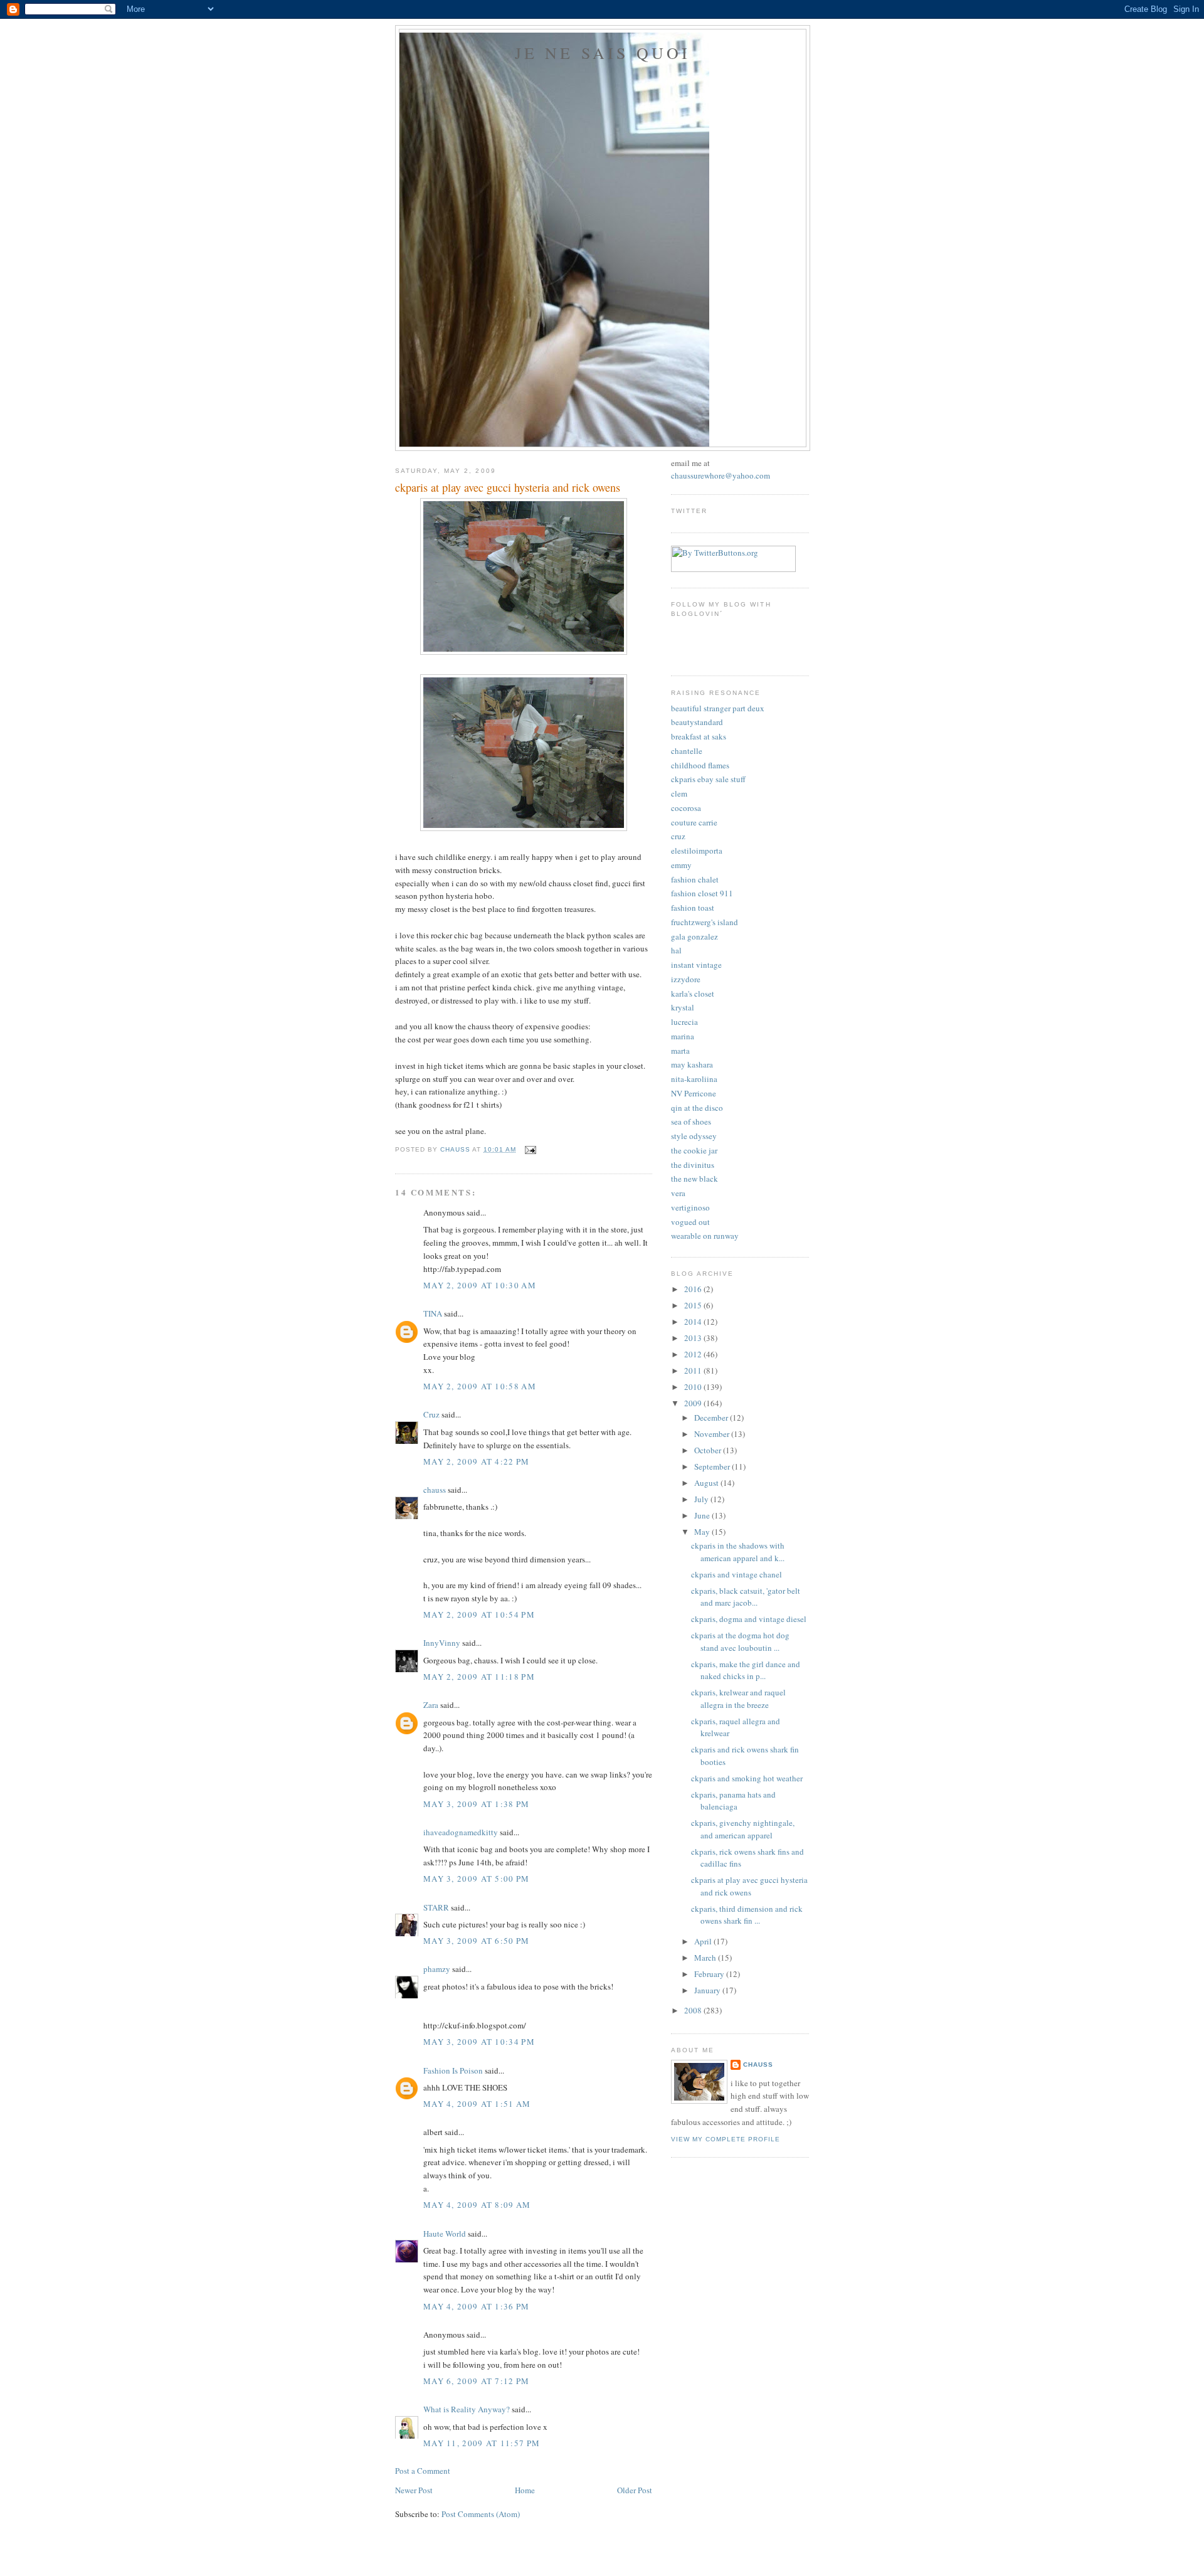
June (703, 1515)
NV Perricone (694, 1093)
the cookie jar (694, 1150)
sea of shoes (691, 1121)
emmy (681, 865)
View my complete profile (726, 2139)
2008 (694, 2010)
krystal (683, 1007)
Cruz (431, 1414)
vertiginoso (690, 1207)
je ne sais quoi (603, 53)
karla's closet (693, 994)
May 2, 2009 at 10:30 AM (480, 1285)
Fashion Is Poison (453, 2070)
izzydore (686, 979)
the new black (694, 1179)
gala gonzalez (694, 936)
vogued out (690, 1222)
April (704, 1941)
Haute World (445, 2234)
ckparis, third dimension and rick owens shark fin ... (747, 1915)
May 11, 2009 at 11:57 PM (482, 2443)
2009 (694, 1403)
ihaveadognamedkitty (461, 1832)
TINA (433, 1313)
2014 (694, 1322)
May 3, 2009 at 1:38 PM (477, 1804)
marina (683, 1036)
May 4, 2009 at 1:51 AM (477, 2104)
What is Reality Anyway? (467, 2409)
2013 (694, 1338)
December (712, 1418)
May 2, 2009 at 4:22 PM (477, 1461)
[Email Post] (530, 1149)
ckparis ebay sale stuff (708, 779)
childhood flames (700, 765)
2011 (694, 1370)
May (703, 1532)
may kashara (692, 1064)
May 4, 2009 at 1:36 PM (477, 2306)
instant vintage (696, 965)
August (707, 1483)
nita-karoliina (694, 1079)
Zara (431, 1705)
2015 (694, 1305)
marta (680, 1051)
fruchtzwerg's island (705, 922)
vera (678, 1193)
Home (525, 2490)
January (708, 1990)
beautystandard (697, 722)
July (702, 1499)
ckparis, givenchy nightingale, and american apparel (743, 1829)
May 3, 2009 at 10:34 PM (479, 2042)
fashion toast (693, 908)
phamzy (437, 1969)
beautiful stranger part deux (718, 708)
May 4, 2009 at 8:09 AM (477, 2205)
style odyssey (694, 1136)
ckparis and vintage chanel (737, 1574)
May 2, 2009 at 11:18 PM (479, 1677)
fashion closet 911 (702, 893)
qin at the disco (697, 1108)
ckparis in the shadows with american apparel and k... (738, 1552)
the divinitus (693, 1165)
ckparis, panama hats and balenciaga (733, 1801)
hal (676, 950)
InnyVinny (442, 1643)
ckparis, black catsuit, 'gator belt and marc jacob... (746, 1597)
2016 (694, 1289)
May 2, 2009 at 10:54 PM (479, 1614)
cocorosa (686, 808)
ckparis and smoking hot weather (747, 1778)
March (706, 1958)
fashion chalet (695, 879)
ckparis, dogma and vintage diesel (749, 1619)
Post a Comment (423, 2471)
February (710, 1974)
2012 (694, 1354)
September (713, 1466)
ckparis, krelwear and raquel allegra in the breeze (738, 1699)
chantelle (687, 751)
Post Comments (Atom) (481, 2514)
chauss (435, 1490)
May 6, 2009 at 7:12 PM (477, 2381)
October (709, 1450)
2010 (694, 1387)
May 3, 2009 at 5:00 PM (477, 1879)
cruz (678, 836)
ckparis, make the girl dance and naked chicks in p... (746, 1670)
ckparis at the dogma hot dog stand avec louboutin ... (740, 1641)
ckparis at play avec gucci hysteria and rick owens (749, 1886)
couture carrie (694, 822)
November (713, 1434)
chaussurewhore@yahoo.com (721, 475)
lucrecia (684, 1022)
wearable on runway (705, 1236)
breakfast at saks (699, 736)
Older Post (635, 2490)
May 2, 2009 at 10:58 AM (480, 1386)
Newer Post (414, 2490)
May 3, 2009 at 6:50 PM (477, 1941)
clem (679, 793)
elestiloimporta (697, 851)
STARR (436, 1907)
